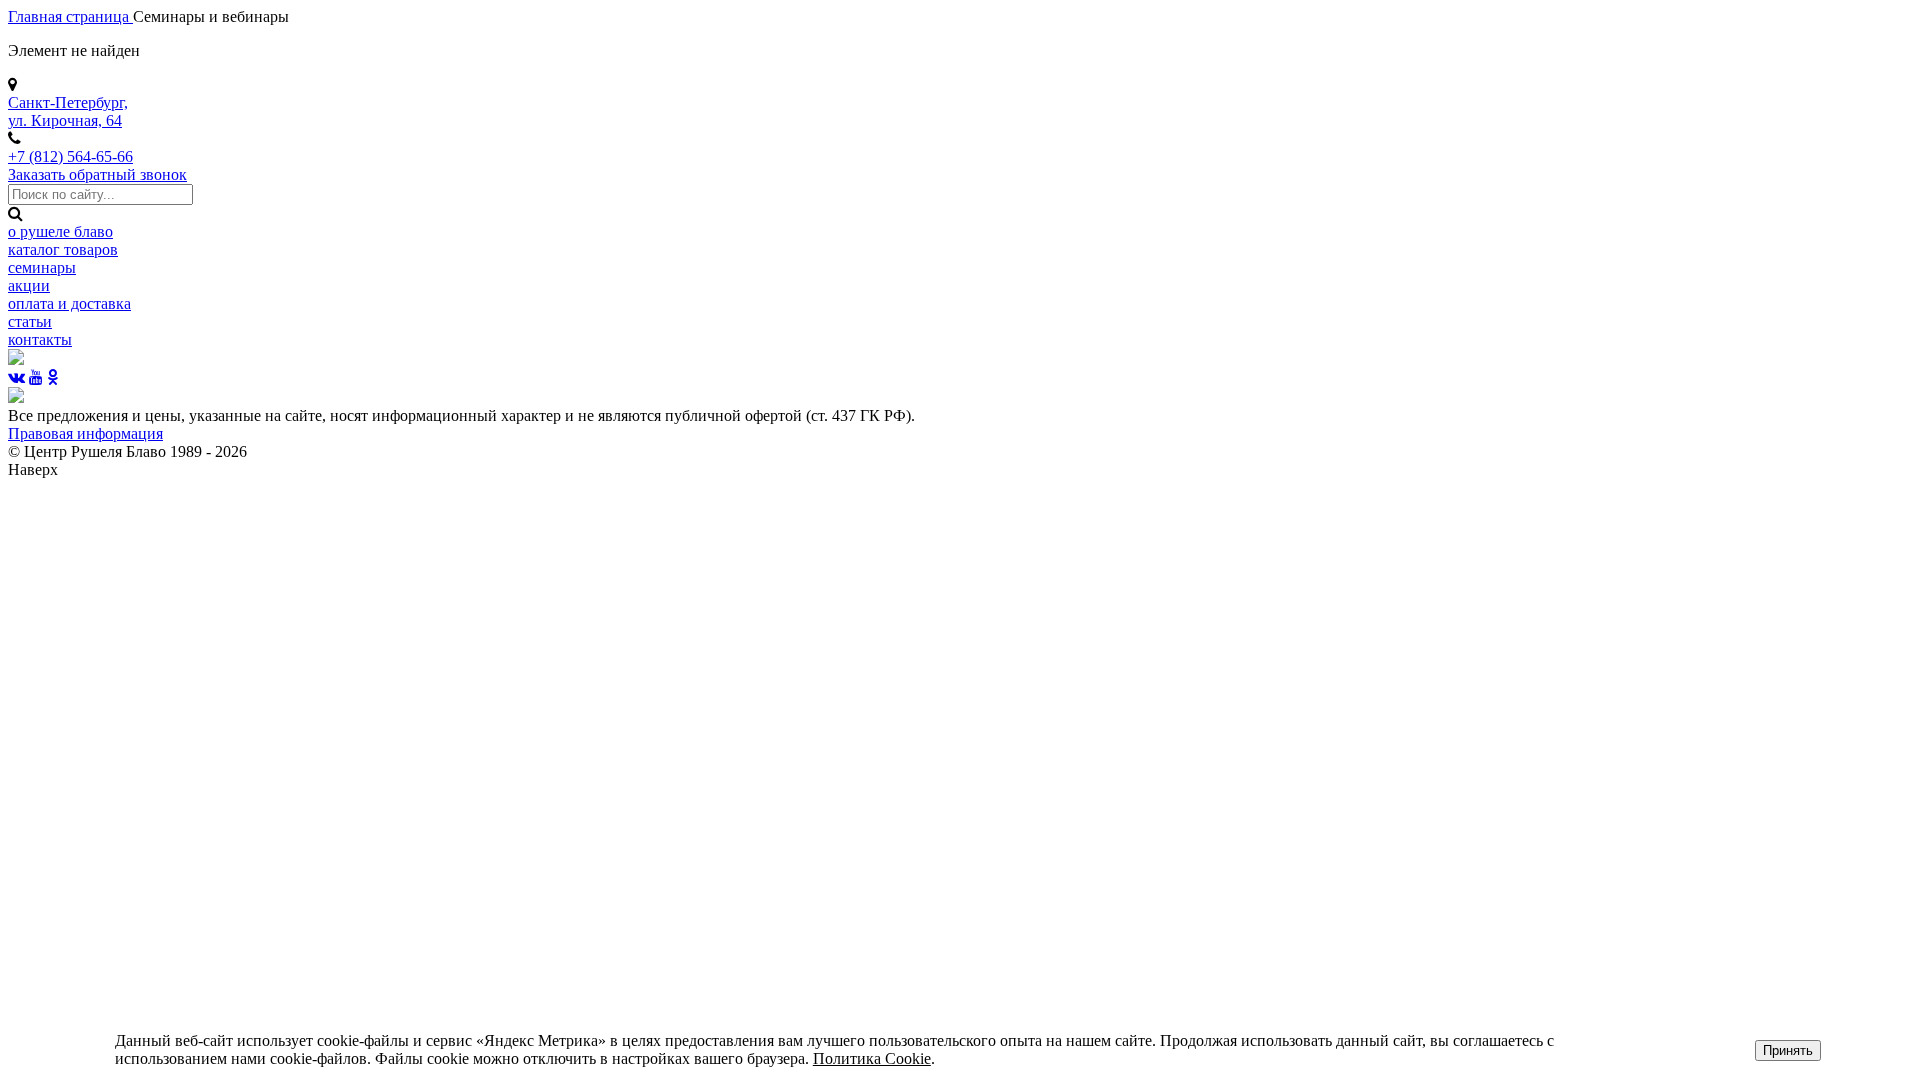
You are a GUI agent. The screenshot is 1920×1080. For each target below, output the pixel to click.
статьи (30, 321)
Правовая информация (85, 433)
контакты (40, 339)
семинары (42, 267)
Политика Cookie (872, 1058)
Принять (1788, 1050)
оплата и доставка (69, 303)
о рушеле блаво (60, 231)
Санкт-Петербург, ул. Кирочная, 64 (68, 111)
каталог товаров (63, 249)
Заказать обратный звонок (97, 174)
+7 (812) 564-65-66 (70, 156)
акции (29, 285)
